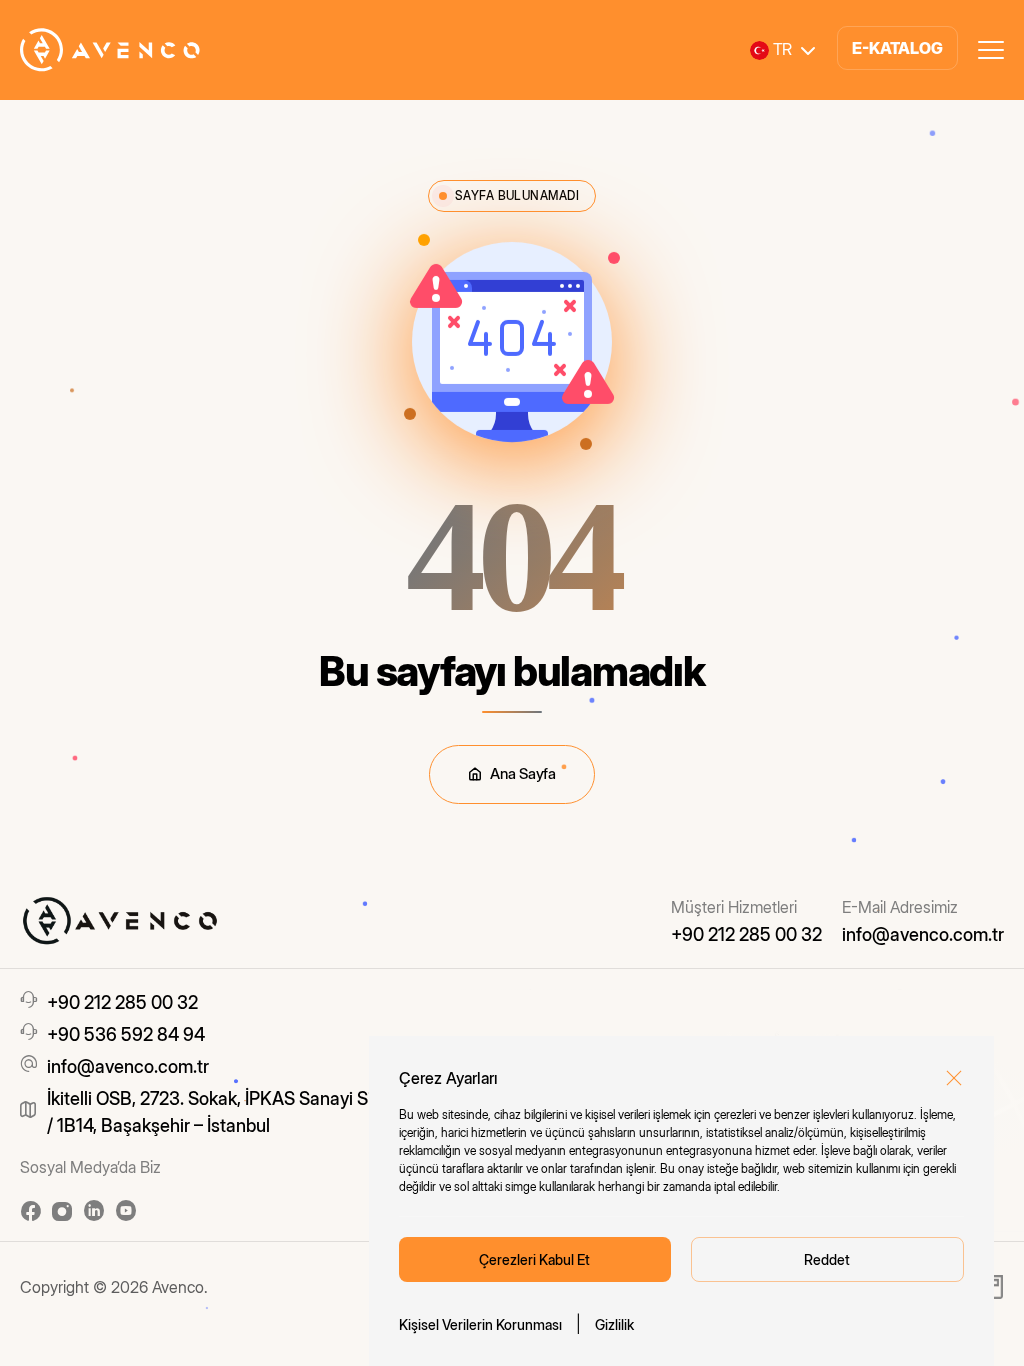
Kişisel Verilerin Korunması (480, 1324)
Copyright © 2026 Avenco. (114, 1287)
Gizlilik (614, 1324)
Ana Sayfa (522, 773)
